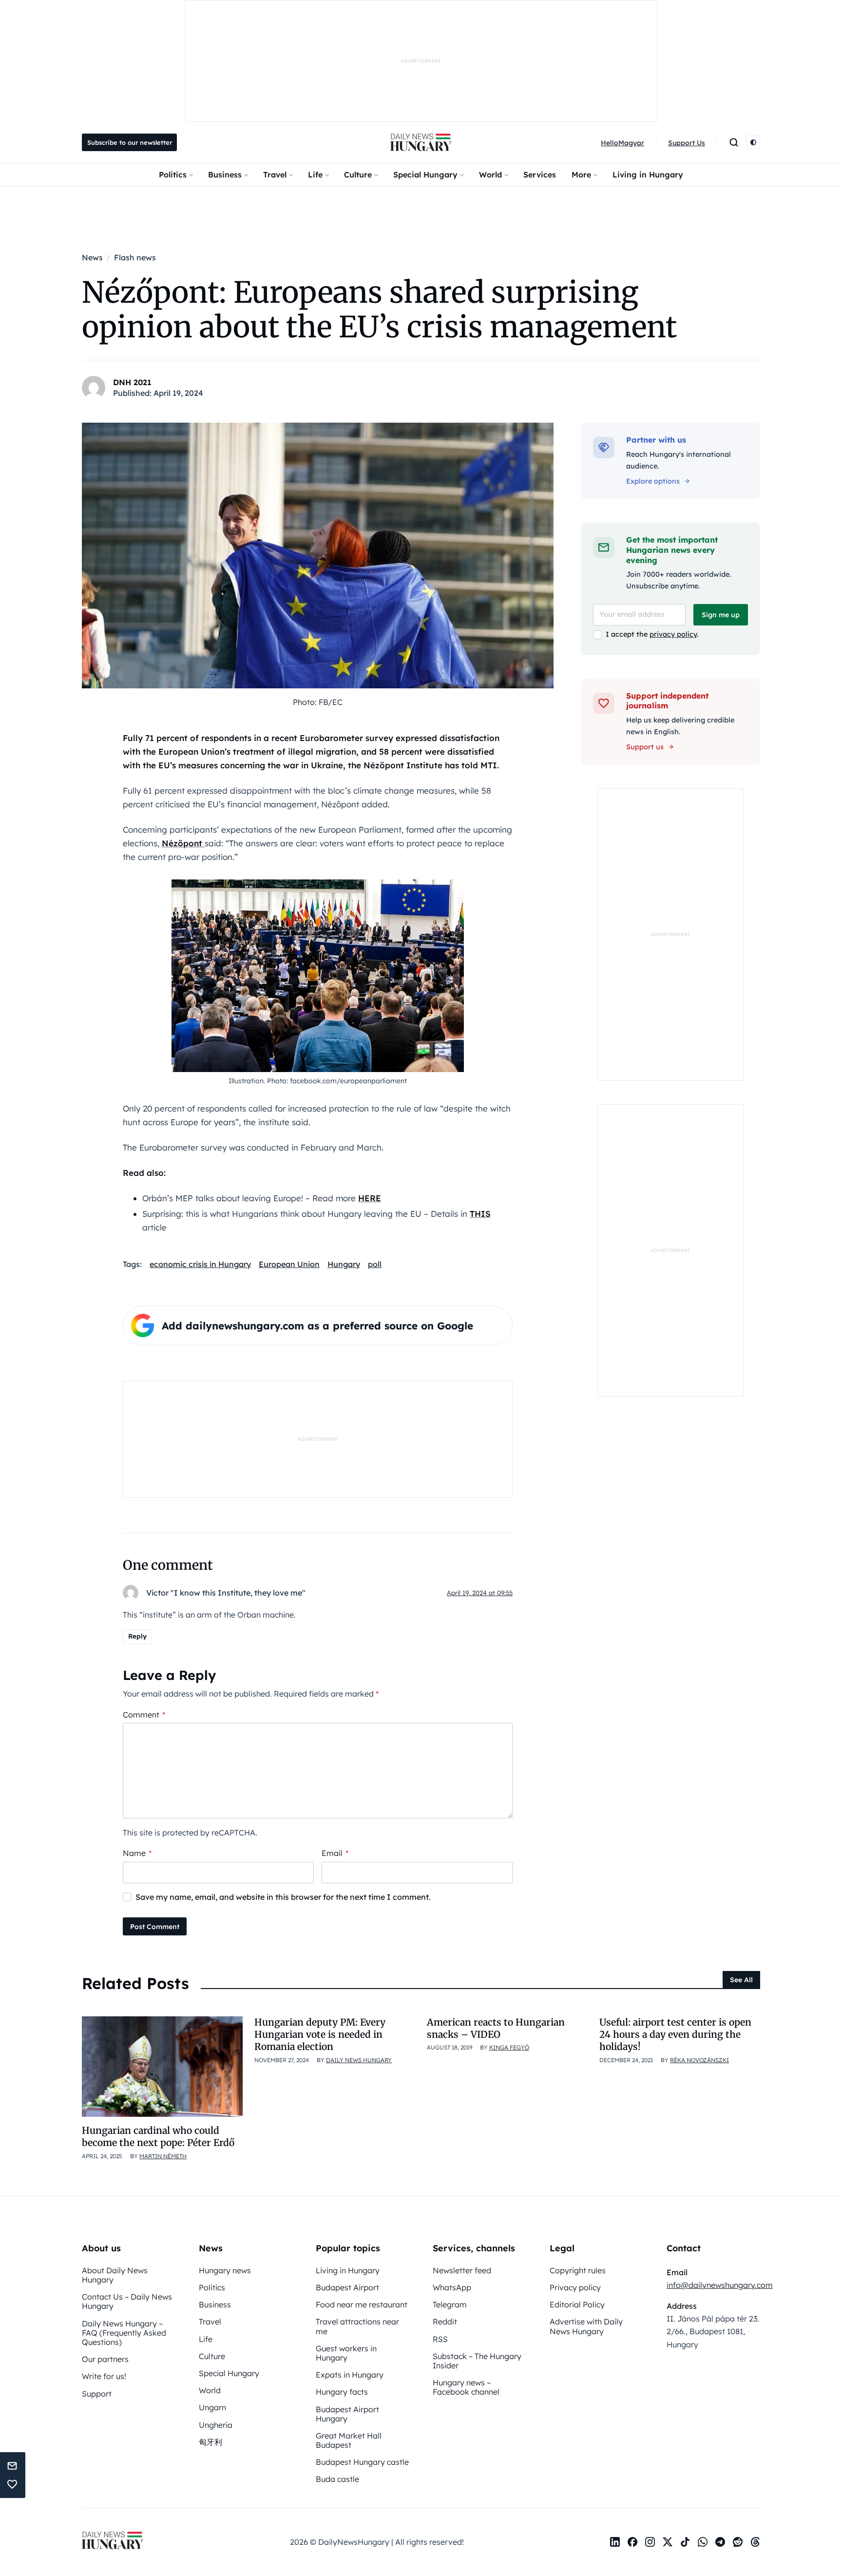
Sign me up (721, 615)
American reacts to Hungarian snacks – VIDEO (496, 2028)
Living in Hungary (648, 175)
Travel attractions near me (357, 2326)
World (490, 175)
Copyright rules (578, 2270)
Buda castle (337, 2479)
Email (335, 1853)
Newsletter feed (462, 2270)
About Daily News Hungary (115, 2275)
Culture (358, 175)
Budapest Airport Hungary (347, 2414)
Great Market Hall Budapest (349, 2440)
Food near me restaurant (362, 2304)
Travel (275, 175)
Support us (645, 747)
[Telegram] (720, 2542)
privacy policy (673, 634)
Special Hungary (425, 175)
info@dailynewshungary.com (720, 2285)
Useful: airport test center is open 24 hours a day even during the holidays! (675, 2035)
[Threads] (755, 2542)
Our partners (105, 2359)
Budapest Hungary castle (362, 2462)
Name (137, 1853)
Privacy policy (575, 2287)
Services (540, 175)
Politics (173, 175)
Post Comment (155, 1927)
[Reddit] (738, 2542)
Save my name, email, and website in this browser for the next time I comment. (283, 1897)
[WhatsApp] (703, 2542)
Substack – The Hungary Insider (477, 2361)
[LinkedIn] (615, 2542)
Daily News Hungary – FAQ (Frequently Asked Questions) (124, 2333)
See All (741, 1980)
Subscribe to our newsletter (130, 142)
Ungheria (216, 2425)
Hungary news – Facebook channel (466, 2387)
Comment (144, 1715)
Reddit (445, 2322)
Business (225, 175)
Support (97, 2394)
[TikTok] (685, 2542)
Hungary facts (342, 2392)
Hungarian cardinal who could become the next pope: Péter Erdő (158, 2137)
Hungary (344, 1264)
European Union (289, 1264)
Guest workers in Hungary (346, 2353)
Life (315, 175)
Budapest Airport (347, 2287)
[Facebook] (632, 2542)
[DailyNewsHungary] (421, 142)
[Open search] (734, 142)
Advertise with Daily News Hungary (586, 2326)
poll (375, 1264)
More (581, 175)
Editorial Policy (577, 2304)
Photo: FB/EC (318, 702)
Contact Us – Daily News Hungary (127, 2301)
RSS (440, 2339)
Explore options (653, 481)
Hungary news (225, 2270)
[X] (668, 2542)
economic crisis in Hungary (200, 1264)
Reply (137, 1636)
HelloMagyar (622, 143)
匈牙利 (210, 2442)
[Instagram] (650, 2542)
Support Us (687, 143)
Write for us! (104, 2376)
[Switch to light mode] (753, 142)
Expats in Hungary (350, 2375)
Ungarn (212, 2407)
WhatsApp (452, 2287)
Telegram (450, 2304)
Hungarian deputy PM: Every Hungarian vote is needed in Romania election (320, 2035)
